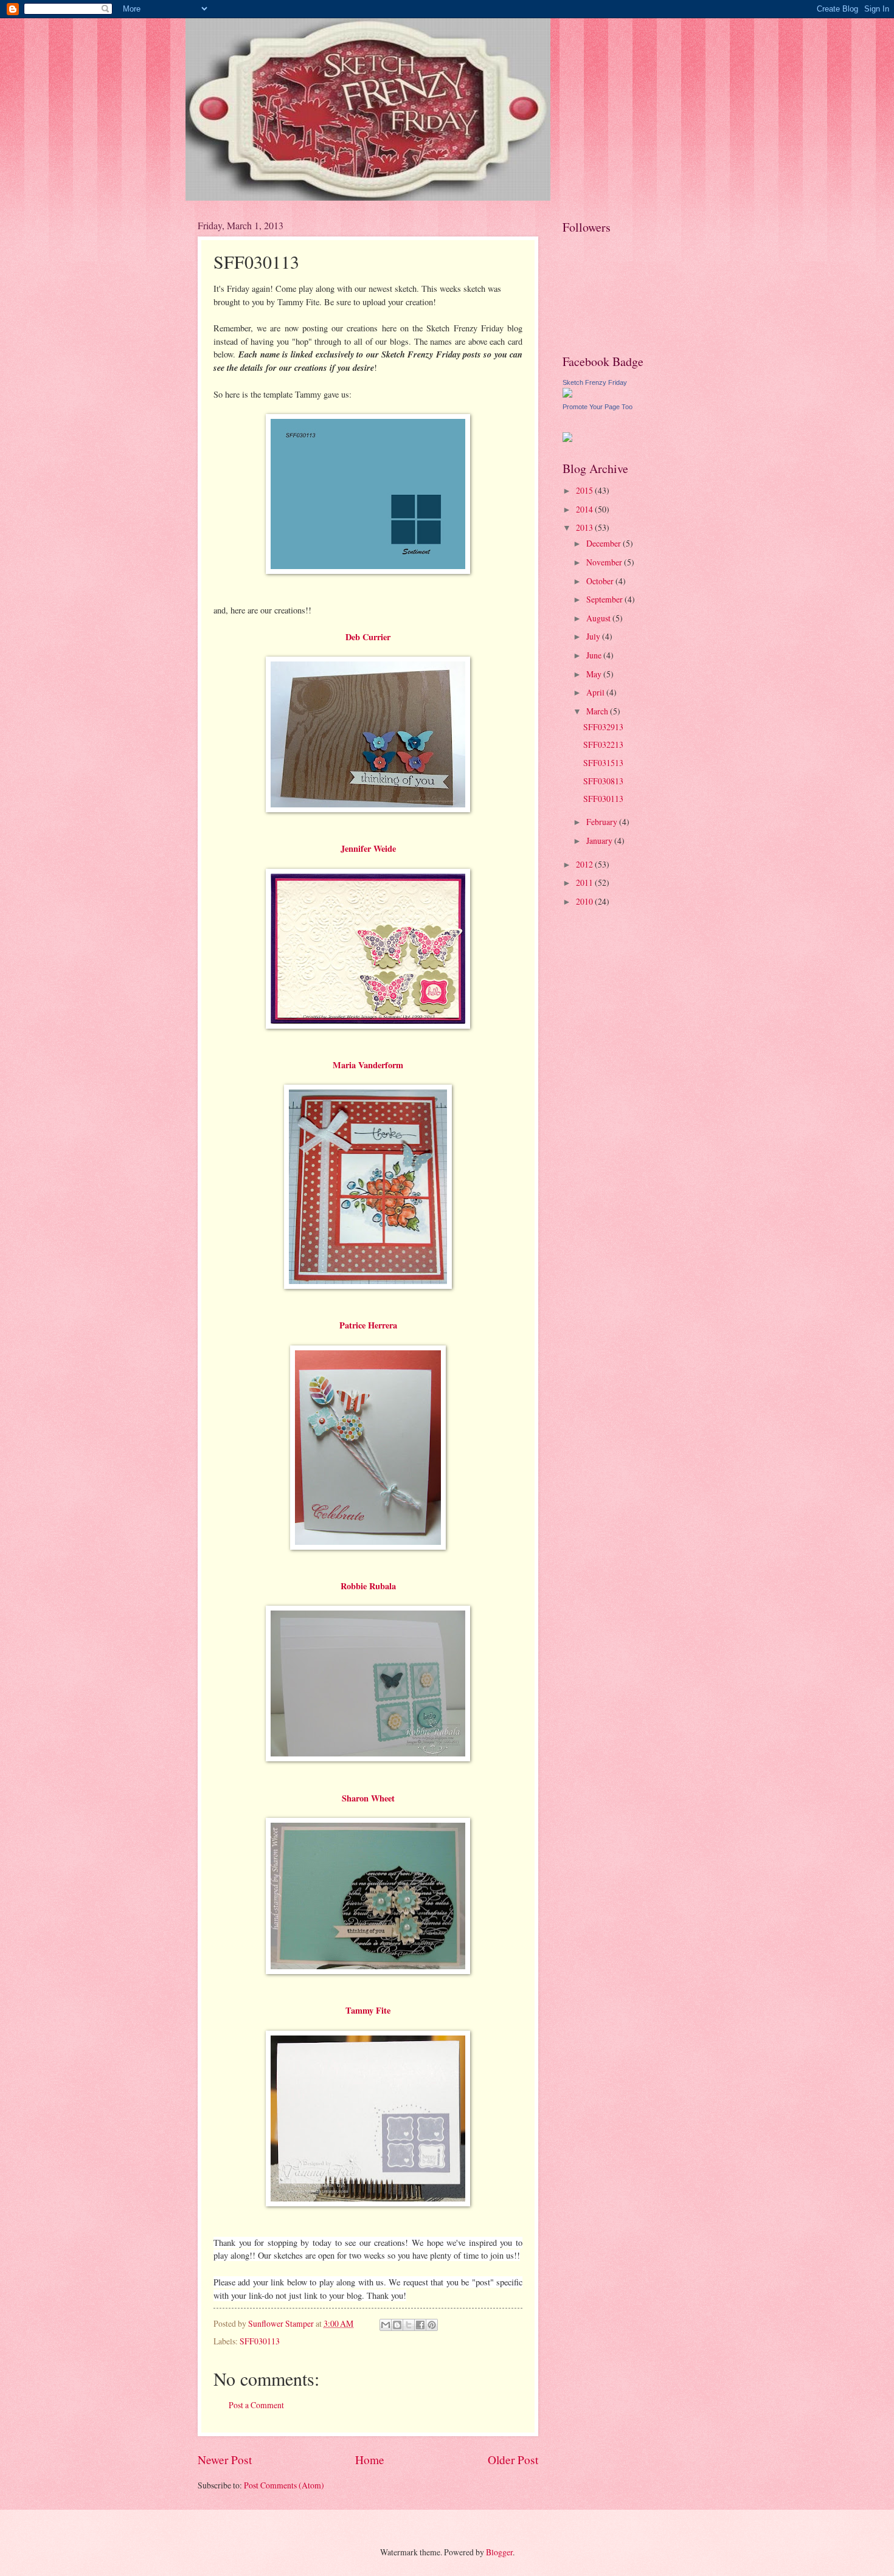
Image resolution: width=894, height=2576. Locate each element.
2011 (585, 882)
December (605, 543)
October (601, 581)
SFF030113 (260, 2341)
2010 (585, 901)
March (598, 711)
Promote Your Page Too (598, 407)
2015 (585, 490)
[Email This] (386, 2325)
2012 (585, 864)
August (599, 618)
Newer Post (225, 2460)
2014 (585, 509)
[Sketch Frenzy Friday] (567, 394)
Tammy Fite (368, 2010)
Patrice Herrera (368, 1325)
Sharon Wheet (368, 1798)
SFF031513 (603, 763)
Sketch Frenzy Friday (595, 382)
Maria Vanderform (368, 1065)
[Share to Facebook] (420, 2325)
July (594, 636)
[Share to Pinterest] (432, 2325)
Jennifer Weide (368, 848)
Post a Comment (256, 2405)
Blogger (499, 2552)
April (596, 692)
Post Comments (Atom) (284, 2485)
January (600, 841)
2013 (585, 527)
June (595, 655)
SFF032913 (603, 727)
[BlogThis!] (397, 2325)
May (595, 674)
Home (370, 2460)
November (605, 562)
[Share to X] (409, 2325)
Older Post (513, 2460)
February (603, 822)
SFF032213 (603, 744)
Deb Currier (368, 637)
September (605, 599)
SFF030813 (603, 781)
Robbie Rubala (368, 1586)
